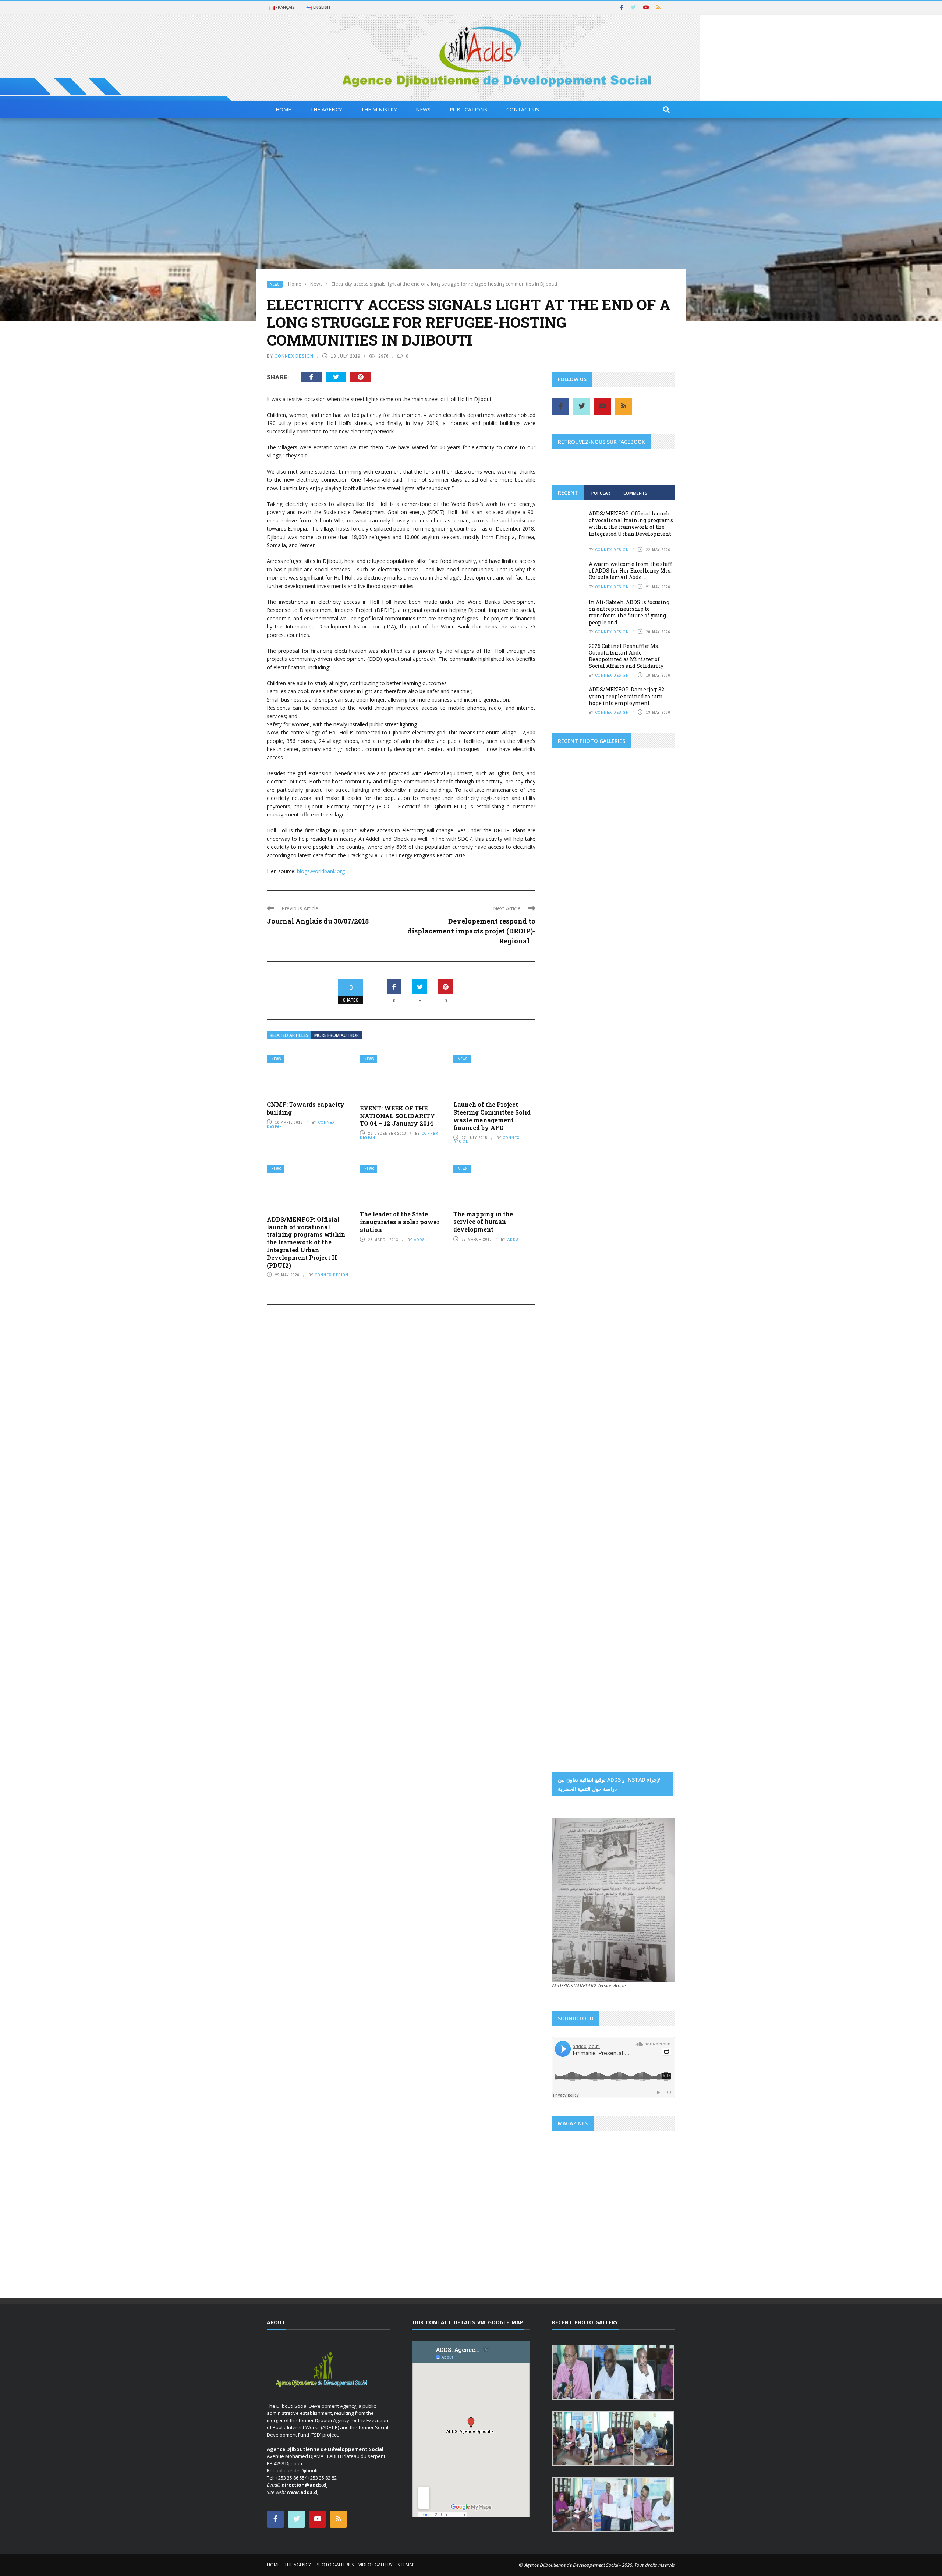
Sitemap (406, 2565)
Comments (635, 493)
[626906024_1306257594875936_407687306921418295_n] (583, 1358)
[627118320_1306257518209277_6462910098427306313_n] (645, 1452)
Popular (601, 493)
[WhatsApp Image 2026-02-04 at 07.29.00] (655, 1106)
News (423, 109)
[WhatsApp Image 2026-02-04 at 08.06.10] (614, 1201)
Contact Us (523, 109)
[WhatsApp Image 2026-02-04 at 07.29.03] (655, 1137)
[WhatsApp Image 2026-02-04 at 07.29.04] (614, 1137)
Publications (468, 109)
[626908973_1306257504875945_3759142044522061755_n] (645, 1358)
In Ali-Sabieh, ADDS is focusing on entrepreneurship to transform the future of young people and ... (629, 612)
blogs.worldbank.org (321, 871)
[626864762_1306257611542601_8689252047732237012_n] (645, 1311)
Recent (568, 492)
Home (283, 109)
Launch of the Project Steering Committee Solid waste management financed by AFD (492, 1116)
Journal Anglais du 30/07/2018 (318, 921)
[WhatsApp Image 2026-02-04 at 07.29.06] (573, 1169)
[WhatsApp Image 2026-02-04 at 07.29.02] (573, 1137)
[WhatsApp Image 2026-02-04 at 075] (573, 1264)
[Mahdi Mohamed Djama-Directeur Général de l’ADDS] (614, 940)
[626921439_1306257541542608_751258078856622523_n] (583, 1405)
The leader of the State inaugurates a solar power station (400, 1222)
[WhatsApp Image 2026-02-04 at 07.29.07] (573, 1201)
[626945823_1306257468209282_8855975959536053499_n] (645, 1405)
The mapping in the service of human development (483, 1222)
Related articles (289, 1035)
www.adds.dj (303, 2492)
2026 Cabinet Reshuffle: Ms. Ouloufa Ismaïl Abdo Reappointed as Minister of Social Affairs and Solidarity (626, 656)
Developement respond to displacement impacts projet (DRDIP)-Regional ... (471, 931)
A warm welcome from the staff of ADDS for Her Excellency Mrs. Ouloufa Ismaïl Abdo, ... (631, 571)
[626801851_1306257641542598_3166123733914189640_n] (583, 1311)
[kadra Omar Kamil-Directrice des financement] (573, 971)
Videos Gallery (376, 2565)
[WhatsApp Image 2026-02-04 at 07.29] (614, 1169)
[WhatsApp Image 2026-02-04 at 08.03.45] (573, 1106)
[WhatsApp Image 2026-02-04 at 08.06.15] (655, 1233)
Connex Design (294, 356)
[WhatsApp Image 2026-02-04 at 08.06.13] (573, 1233)
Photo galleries (335, 2565)
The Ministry (379, 109)
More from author (337, 1035)
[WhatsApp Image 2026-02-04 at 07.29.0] (655, 1169)
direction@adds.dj (305, 2485)
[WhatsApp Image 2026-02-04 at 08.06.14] (614, 1233)
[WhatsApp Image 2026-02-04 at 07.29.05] (614, 1106)
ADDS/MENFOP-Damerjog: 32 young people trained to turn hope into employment (626, 696)
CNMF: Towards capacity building (306, 1108)
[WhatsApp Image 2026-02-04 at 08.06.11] (655, 1201)
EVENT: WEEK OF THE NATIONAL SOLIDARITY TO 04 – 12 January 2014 (397, 1116)
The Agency (326, 109)
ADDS (419, 1240)
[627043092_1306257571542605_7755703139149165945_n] (583, 1452)
